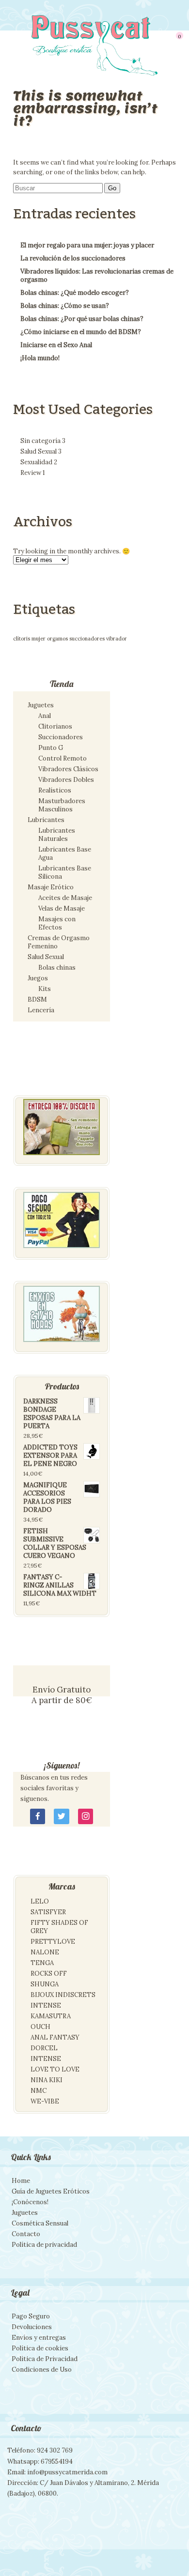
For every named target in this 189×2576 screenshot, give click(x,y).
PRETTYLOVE (53, 1942)
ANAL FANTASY (55, 2037)
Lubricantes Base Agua (65, 854)
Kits (45, 989)
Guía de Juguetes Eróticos (51, 2191)
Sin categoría (43, 441)
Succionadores (61, 737)
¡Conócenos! (30, 2202)
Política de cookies (40, 2348)
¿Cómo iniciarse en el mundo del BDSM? (81, 332)
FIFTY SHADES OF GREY (59, 1927)
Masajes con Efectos (57, 923)
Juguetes (41, 705)
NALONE (45, 1952)
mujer (39, 639)
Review (33, 473)
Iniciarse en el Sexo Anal (56, 345)
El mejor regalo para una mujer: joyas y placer (87, 245)
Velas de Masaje (62, 908)
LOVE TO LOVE (55, 2069)
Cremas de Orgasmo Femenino (59, 942)
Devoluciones (32, 2327)
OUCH (40, 2027)
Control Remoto (63, 758)
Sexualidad (39, 462)
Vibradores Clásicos (68, 769)
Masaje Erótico (51, 887)
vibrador (117, 639)
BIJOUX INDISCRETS (63, 1995)
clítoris (22, 639)
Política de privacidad (44, 2245)
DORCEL (44, 2048)
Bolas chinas (57, 968)
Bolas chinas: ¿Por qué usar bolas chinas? (82, 319)
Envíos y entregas (39, 2338)
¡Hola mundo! (40, 358)
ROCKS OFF (49, 1974)
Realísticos (55, 790)
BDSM (37, 999)
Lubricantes (46, 820)
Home (21, 2181)
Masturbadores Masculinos (62, 805)
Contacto (26, 2234)
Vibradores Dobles (66, 780)
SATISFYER (48, 1912)
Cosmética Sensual (40, 2223)
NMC (39, 2091)
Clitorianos (55, 726)
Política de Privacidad (45, 2359)
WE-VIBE (45, 2101)
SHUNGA (45, 1984)
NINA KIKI (47, 2080)
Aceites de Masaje (65, 898)
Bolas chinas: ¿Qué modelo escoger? (75, 293)
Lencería (41, 1010)
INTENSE (46, 2005)
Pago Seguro (31, 2316)
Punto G (51, 748)
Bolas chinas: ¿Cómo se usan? (65, 306)
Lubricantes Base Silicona (65, 872)
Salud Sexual (41, 451)
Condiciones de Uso (42, 2370)
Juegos (38, 978)
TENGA (42, 1963)
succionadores (87, 639)
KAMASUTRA (51, 2016)
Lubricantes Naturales (57, 835)
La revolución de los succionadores (73, 258)
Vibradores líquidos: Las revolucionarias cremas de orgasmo (97, 275)
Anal (45, 716)
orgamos (57, 639)
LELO (40, 1901)
